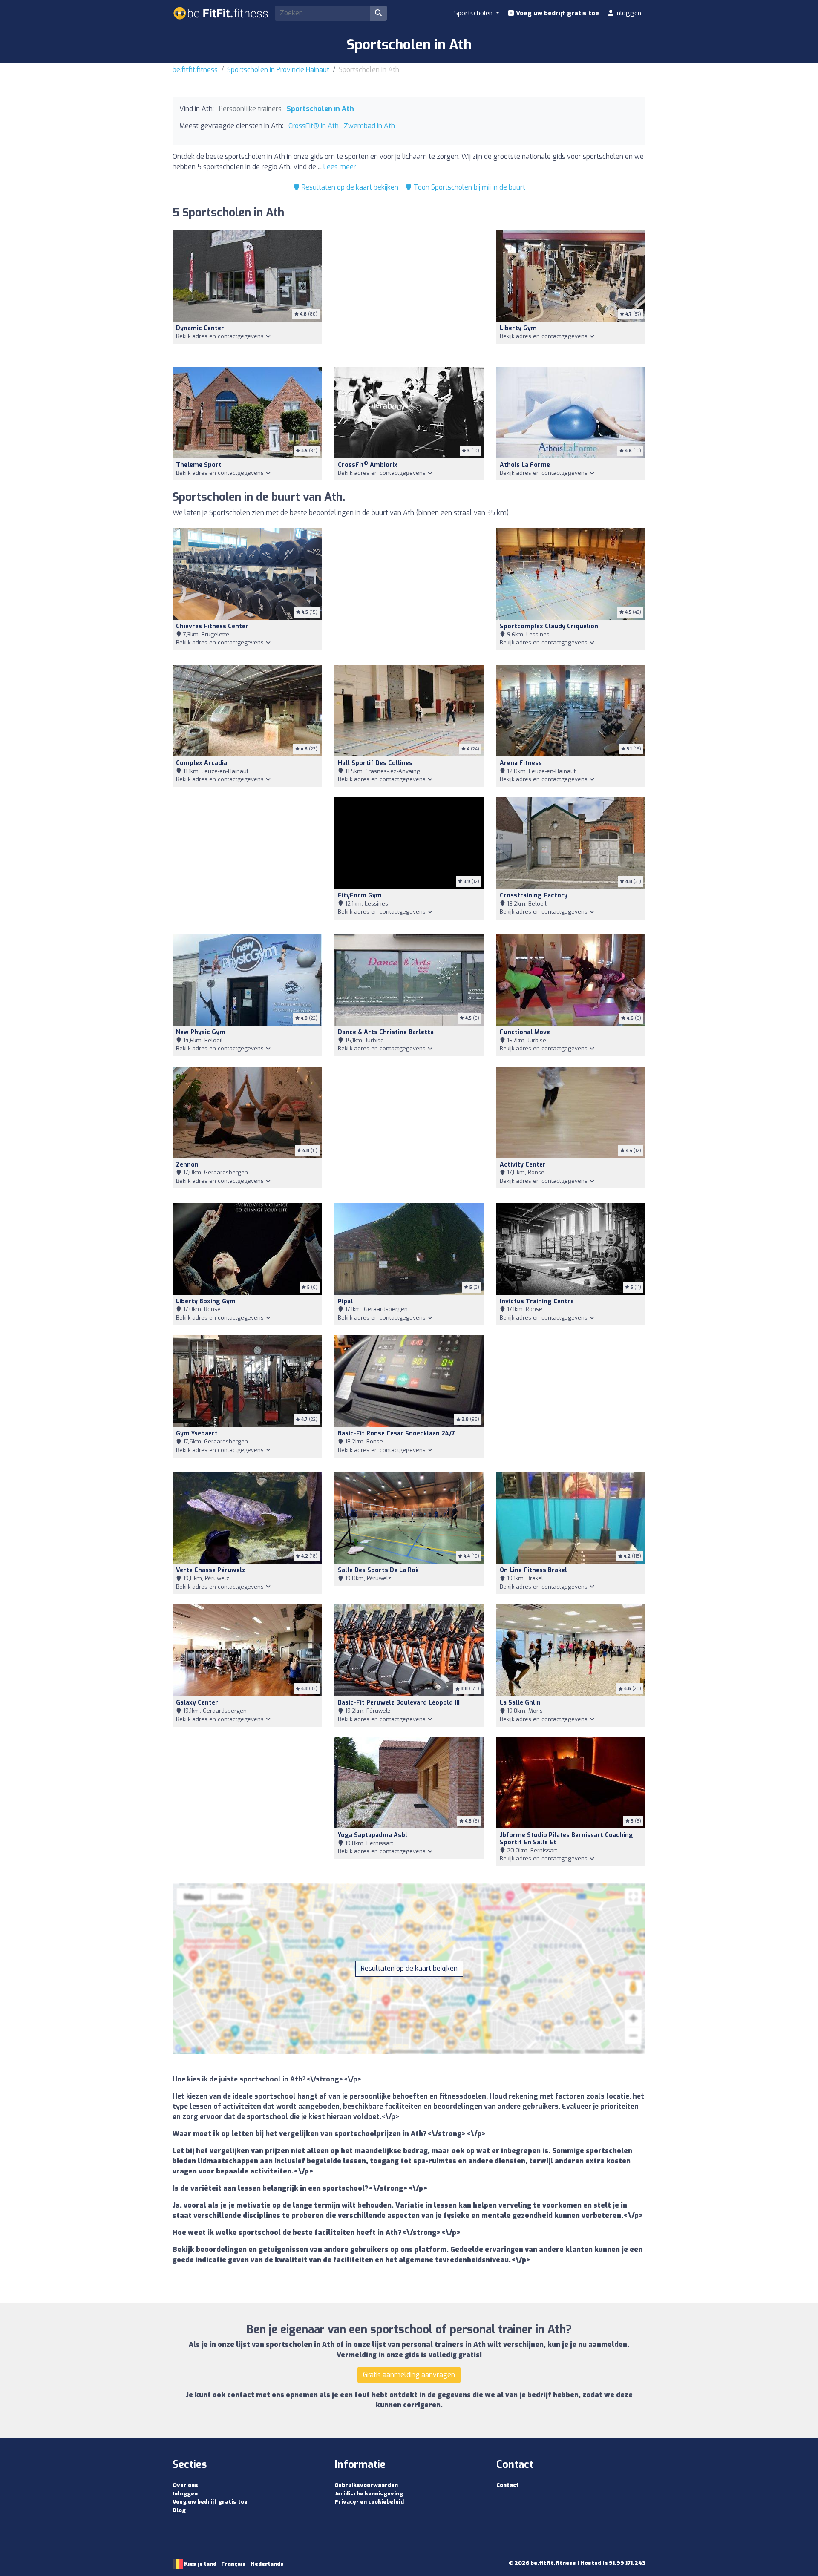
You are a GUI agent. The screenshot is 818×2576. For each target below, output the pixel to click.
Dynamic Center (200, 328)
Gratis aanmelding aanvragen (409, 2375)
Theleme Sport (199, 465)
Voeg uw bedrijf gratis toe (557, 13)
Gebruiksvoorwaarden (366, 2485)
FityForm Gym (360, 896)
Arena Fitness (521, 763)
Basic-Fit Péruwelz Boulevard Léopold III (399, 1703)
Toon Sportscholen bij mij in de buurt (469, 187)
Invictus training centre (537, 1301)
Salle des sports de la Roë (378, 1570)
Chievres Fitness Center (212, 626)
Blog (179, 2510)
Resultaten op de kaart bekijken (349, 187)
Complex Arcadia (202, 763)
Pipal (345, 1301)
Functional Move (525, 1032)
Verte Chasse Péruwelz (211, 1570)
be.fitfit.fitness (195, 70)
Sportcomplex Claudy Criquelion (549, 626)
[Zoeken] (378, 13)
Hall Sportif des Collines (375, 763)
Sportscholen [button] (474, 13)
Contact (508, 2485)
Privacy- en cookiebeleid (369, 2502)
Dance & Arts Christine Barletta (386, 1032)
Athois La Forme (525, 465)
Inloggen (628, 13)
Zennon (187, 1165)
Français (233, 2564)
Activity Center (523, 1165)
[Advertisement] (409, 293)
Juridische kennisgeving (369, 2494)
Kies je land (200, 2564)
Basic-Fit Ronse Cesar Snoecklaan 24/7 (396, 1433)
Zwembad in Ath (369, 126)
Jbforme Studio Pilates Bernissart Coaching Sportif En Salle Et (566, 1839)
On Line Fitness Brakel (533, 1570)
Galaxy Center (197, 1703)
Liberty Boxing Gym (206, 1301)
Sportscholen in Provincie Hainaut (278, 70)
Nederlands (267, 2564)
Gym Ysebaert (197, 1433)
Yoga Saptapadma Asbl (373, 1835)
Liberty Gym (518, 328)
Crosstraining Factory (534, 896)
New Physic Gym (201, 1032)
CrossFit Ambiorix (368, 465)
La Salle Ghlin (520, 1703)
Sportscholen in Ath (320, 109)
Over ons (185, 2485)
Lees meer (340, 167)
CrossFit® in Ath (314, 126)
